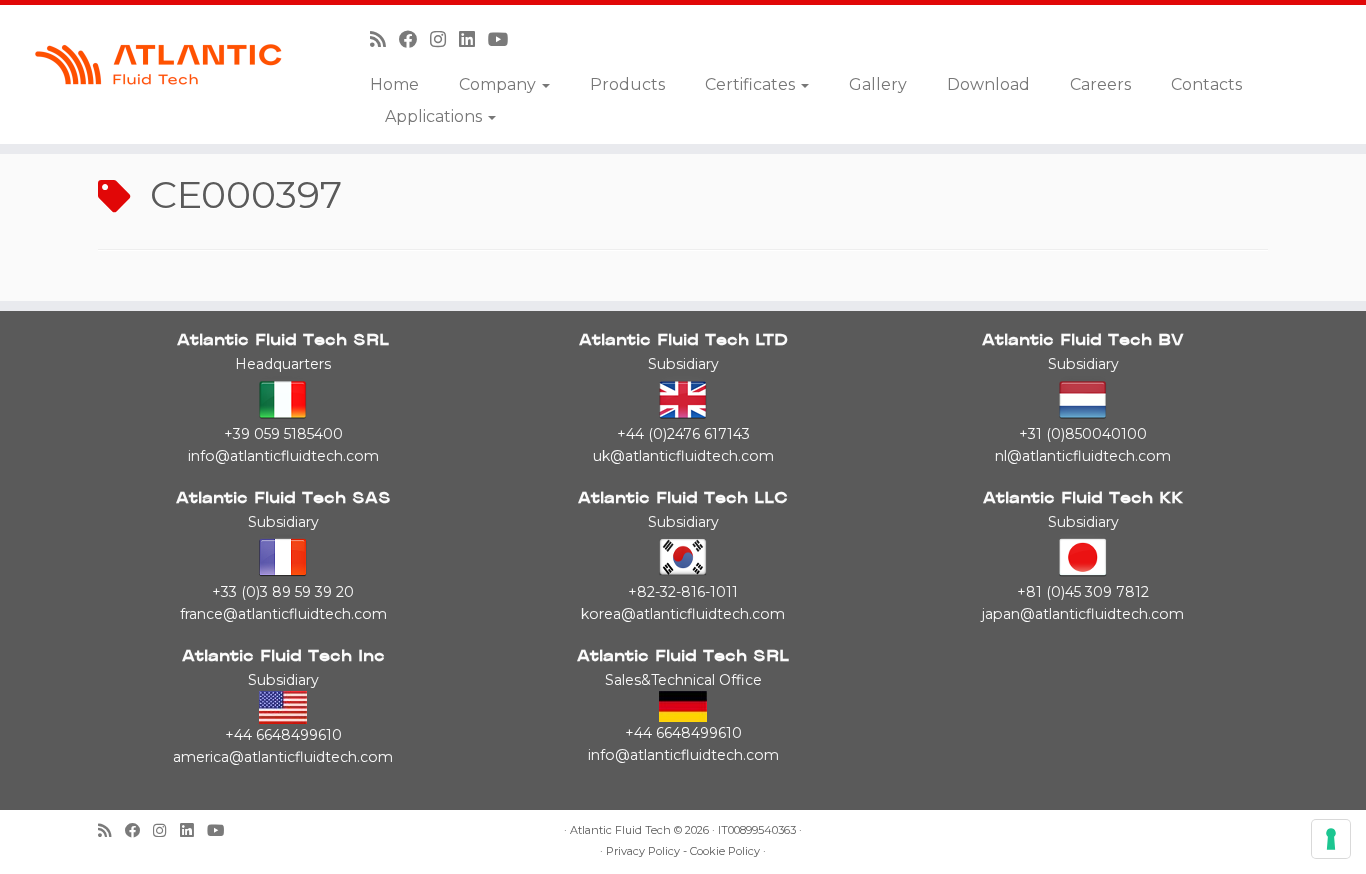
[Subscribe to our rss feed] (384, 39)
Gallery (878, 84)
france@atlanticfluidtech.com (283, 614)
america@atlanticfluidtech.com (283, 757)
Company (499, 84)
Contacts (1206, 84)
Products (627, 84)
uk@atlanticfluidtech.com (683, 456)
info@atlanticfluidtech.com (283, 456)
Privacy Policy (643, 851)
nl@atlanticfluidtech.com (1083, 456)
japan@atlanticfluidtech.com (1083, 614)
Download (988, 84)
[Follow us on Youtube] (505, 39)
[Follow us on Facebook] (414, 39)
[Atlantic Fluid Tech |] (157, 65)
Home (394, 84)
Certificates (752, 84)
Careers (1100, 84)
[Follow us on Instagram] (444, 39)
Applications (435, 116)
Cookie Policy (725, 851)
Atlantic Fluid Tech (620, 830)
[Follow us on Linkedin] (473, 39)
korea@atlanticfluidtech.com (683, 614)
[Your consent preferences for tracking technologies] (1331, 839)
